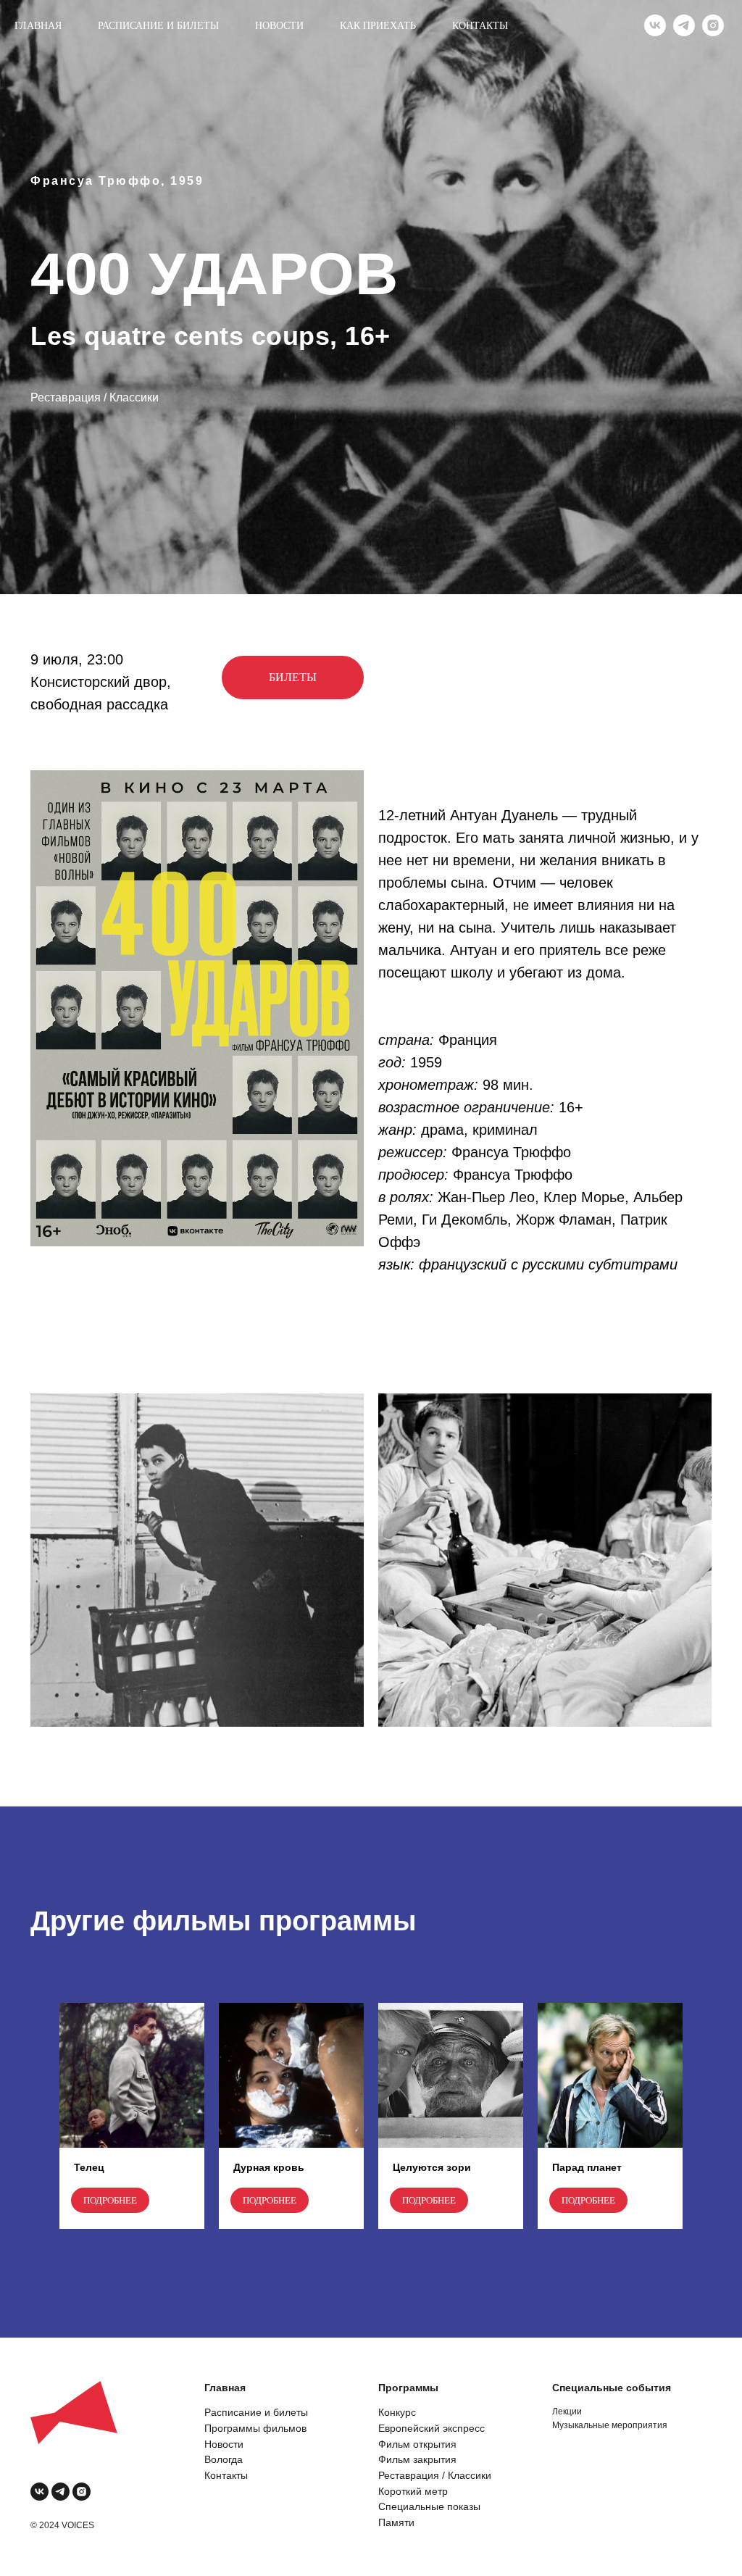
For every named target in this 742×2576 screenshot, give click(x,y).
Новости (279, 26)
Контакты (480, 26)
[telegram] (684, 25)
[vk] (655, 25)
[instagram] (713, 25)
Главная (38, 26)
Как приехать (378, 26)
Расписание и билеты (158, 26)
